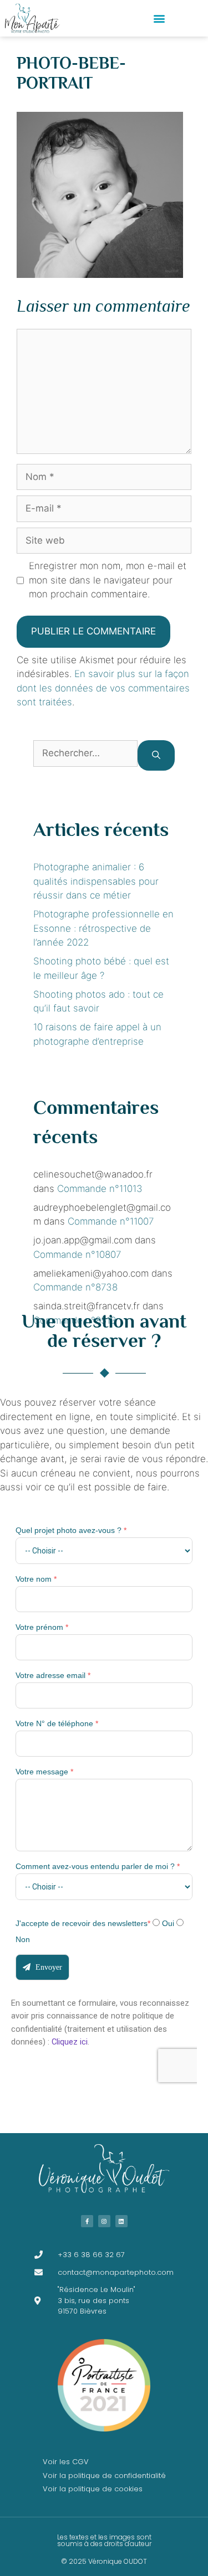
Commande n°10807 (77, 1255)
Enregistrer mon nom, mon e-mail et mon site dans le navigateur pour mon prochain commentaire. (108, 580)
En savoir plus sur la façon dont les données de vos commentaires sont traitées (103, 688)
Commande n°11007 (111, 1221)
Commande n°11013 (100, 1189)
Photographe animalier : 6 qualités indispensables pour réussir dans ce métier (96, 881)
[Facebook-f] (87, 2221)
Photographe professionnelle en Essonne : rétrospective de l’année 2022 (103, 928)
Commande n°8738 (75, 1287)
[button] (159, 19)
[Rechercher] (156, 755)
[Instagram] (104, 2221)
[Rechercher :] (85, 755)
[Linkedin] (121, 2221)
